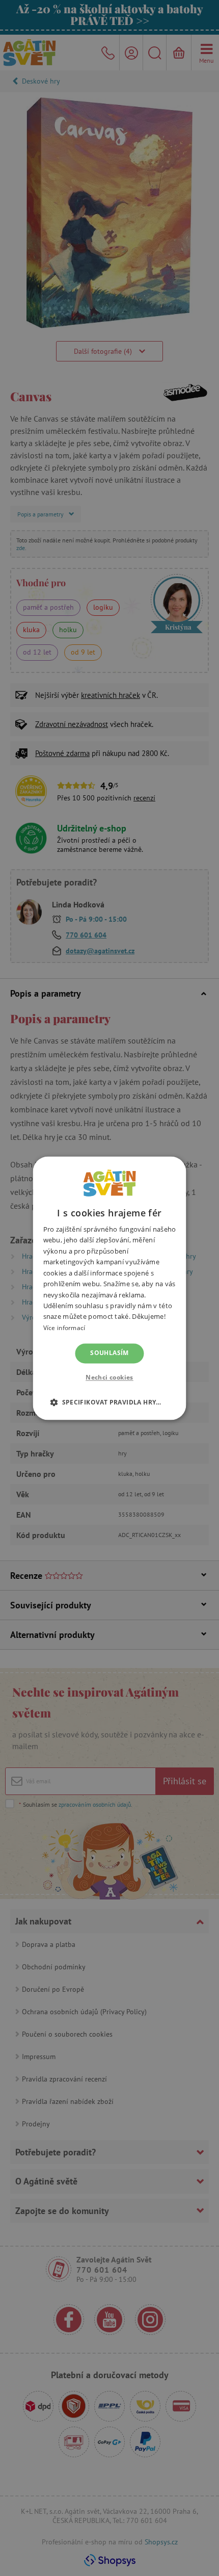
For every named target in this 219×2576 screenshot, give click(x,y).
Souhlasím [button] (109, 1353)
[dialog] (109, 1288)
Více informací (64, 1328)
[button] (109, 1402)
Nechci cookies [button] (109, 1377)
